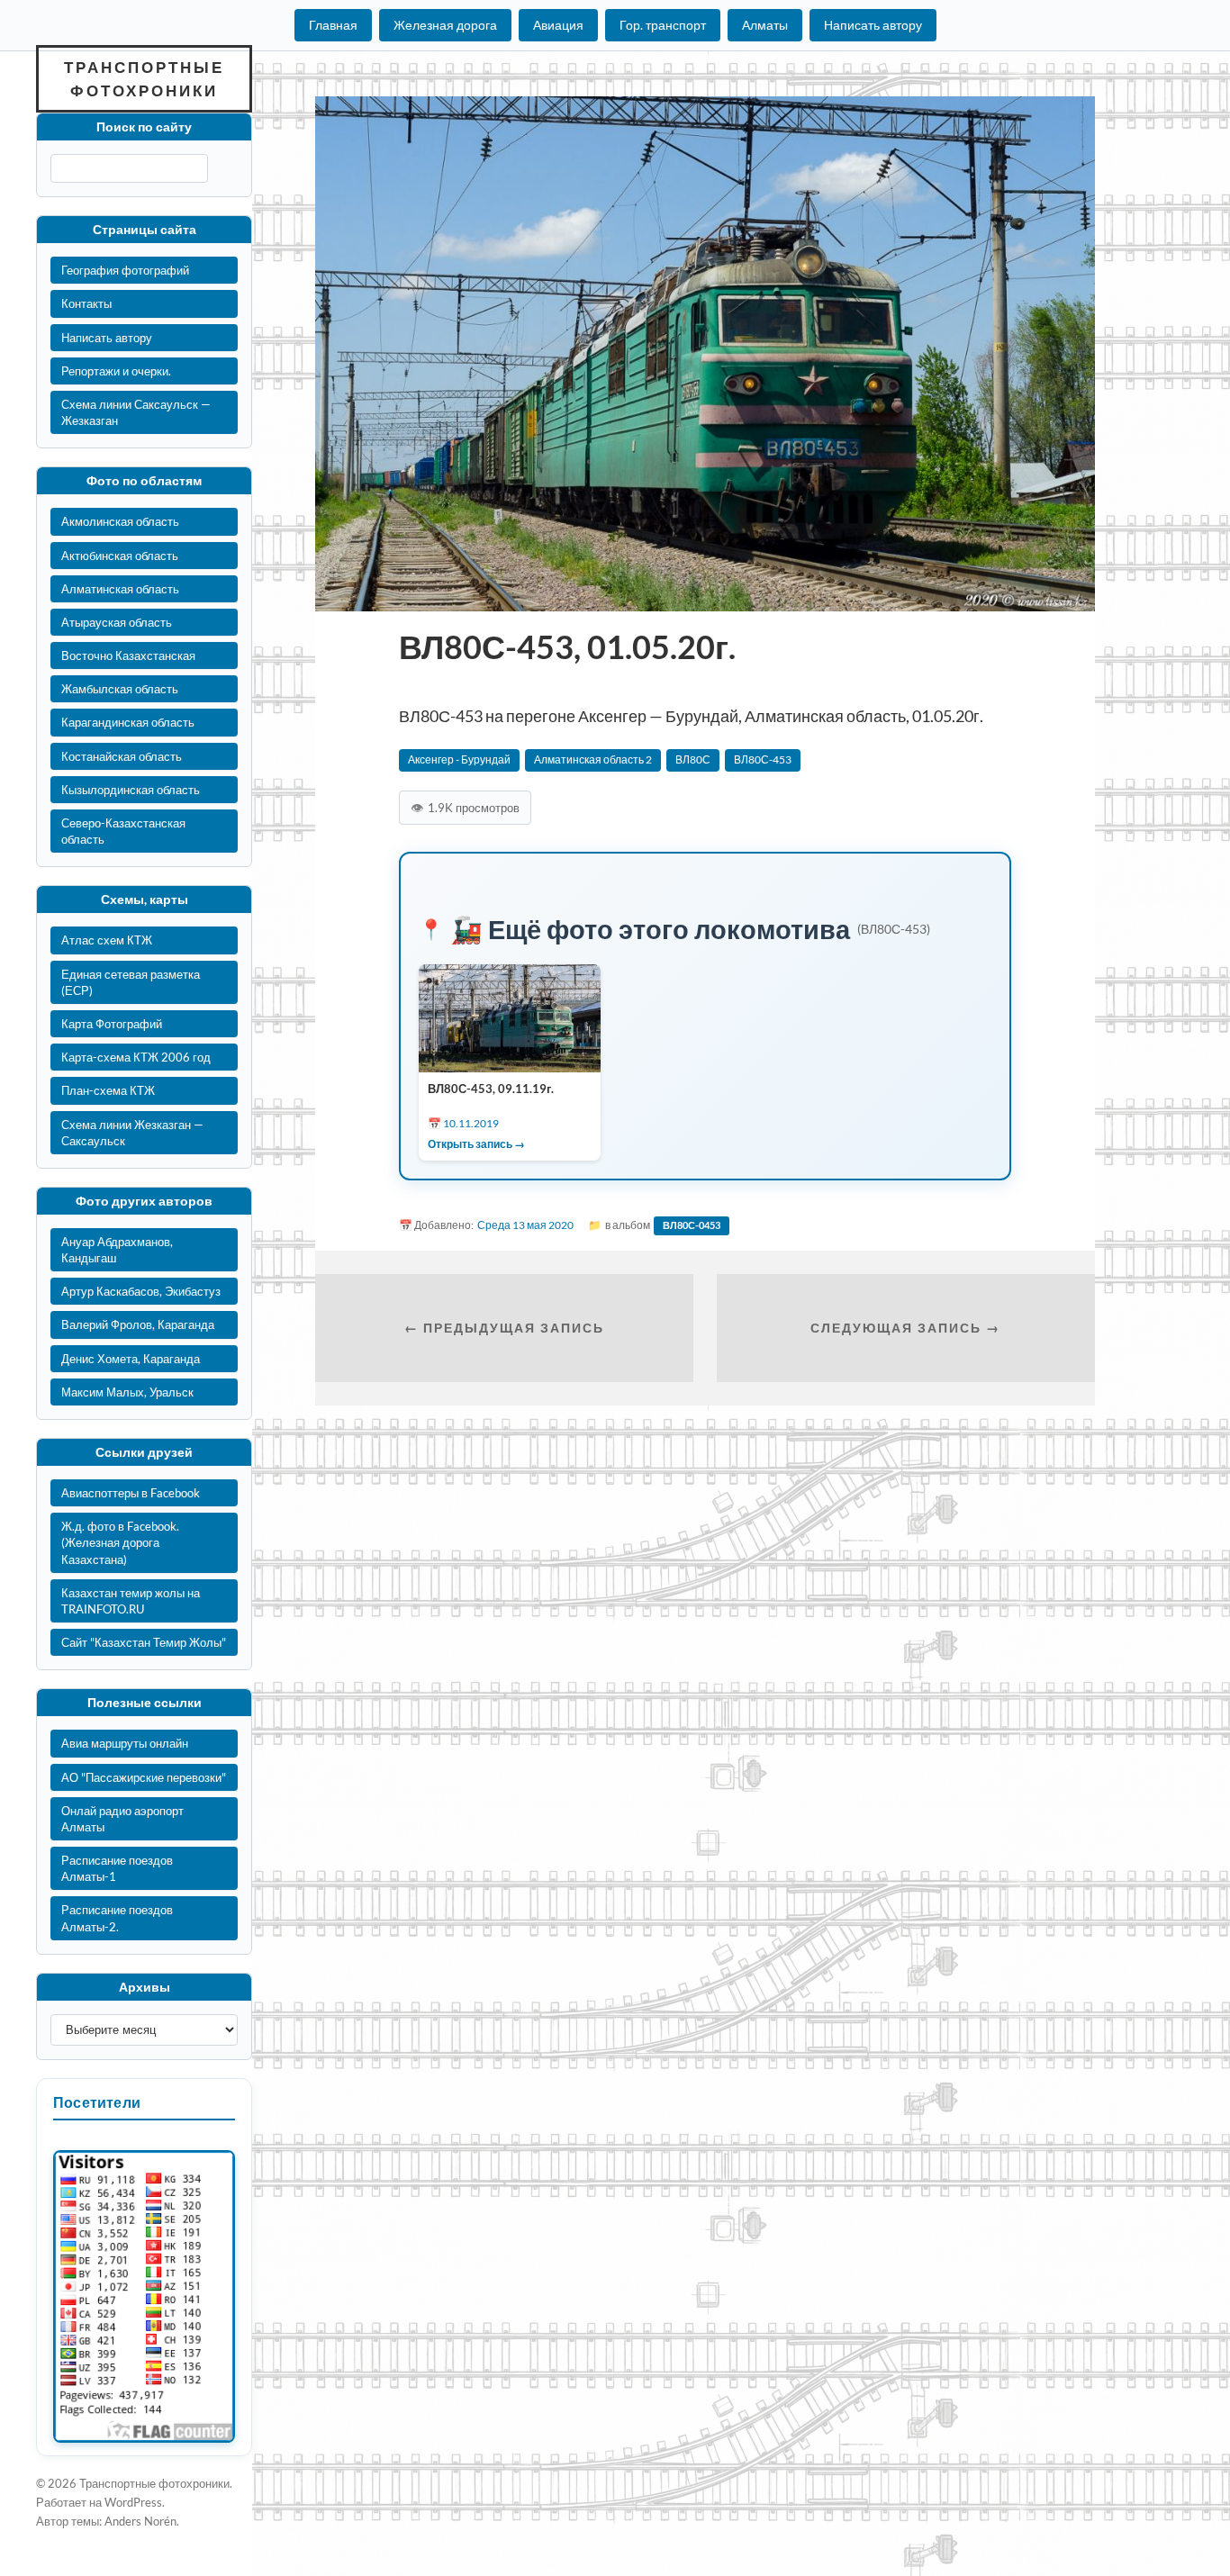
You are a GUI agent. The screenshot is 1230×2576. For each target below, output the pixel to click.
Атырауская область (117, 622)
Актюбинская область (120, 556)
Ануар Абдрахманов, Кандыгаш (117, 1250)
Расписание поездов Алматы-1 (117, 1868)
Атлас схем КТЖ (107, 940)
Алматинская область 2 (593, 759)
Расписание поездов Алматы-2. (117, 1918)
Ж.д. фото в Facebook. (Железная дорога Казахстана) (120, 1542)
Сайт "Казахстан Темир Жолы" (144, 1642)
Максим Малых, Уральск (127, 1392)
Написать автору (873, 25)
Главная (333, 25)
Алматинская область (120, 589)
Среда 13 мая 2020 (525, 1225)
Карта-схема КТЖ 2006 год (136, 1057)
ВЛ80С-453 (763, 759)
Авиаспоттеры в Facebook (131, 1493)
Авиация (558, 25)
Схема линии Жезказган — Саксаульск (132, 1133)
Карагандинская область (128, 722)
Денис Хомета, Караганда (131, 1359)
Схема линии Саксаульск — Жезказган (136, 412)
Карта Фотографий (112, 1024)
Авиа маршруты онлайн (125, 1743)
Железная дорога (445, 25)
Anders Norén (140, 2521)
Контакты (86, 303)
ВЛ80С (693, 759)
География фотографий (125, 270)
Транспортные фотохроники (144, 79)
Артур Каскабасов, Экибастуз (141, 1291)
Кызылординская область (131, 790)
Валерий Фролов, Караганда (138, 1324)
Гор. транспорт (663, 25)
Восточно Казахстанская (128, 655)
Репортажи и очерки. (116, 371)
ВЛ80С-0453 (692, 1225)
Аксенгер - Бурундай (459, 759)
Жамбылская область (120, 689)
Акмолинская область (120, 521)
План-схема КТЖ (108, 1090)
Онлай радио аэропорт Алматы (122, 1819)
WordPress (133, 2502)
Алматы (765, 25)
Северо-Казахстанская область (123, 831)
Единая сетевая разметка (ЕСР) (131, 982)
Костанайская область (122, 756)
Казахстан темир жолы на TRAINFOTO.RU (131, 1601)
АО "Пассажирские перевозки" (144, 1777)
